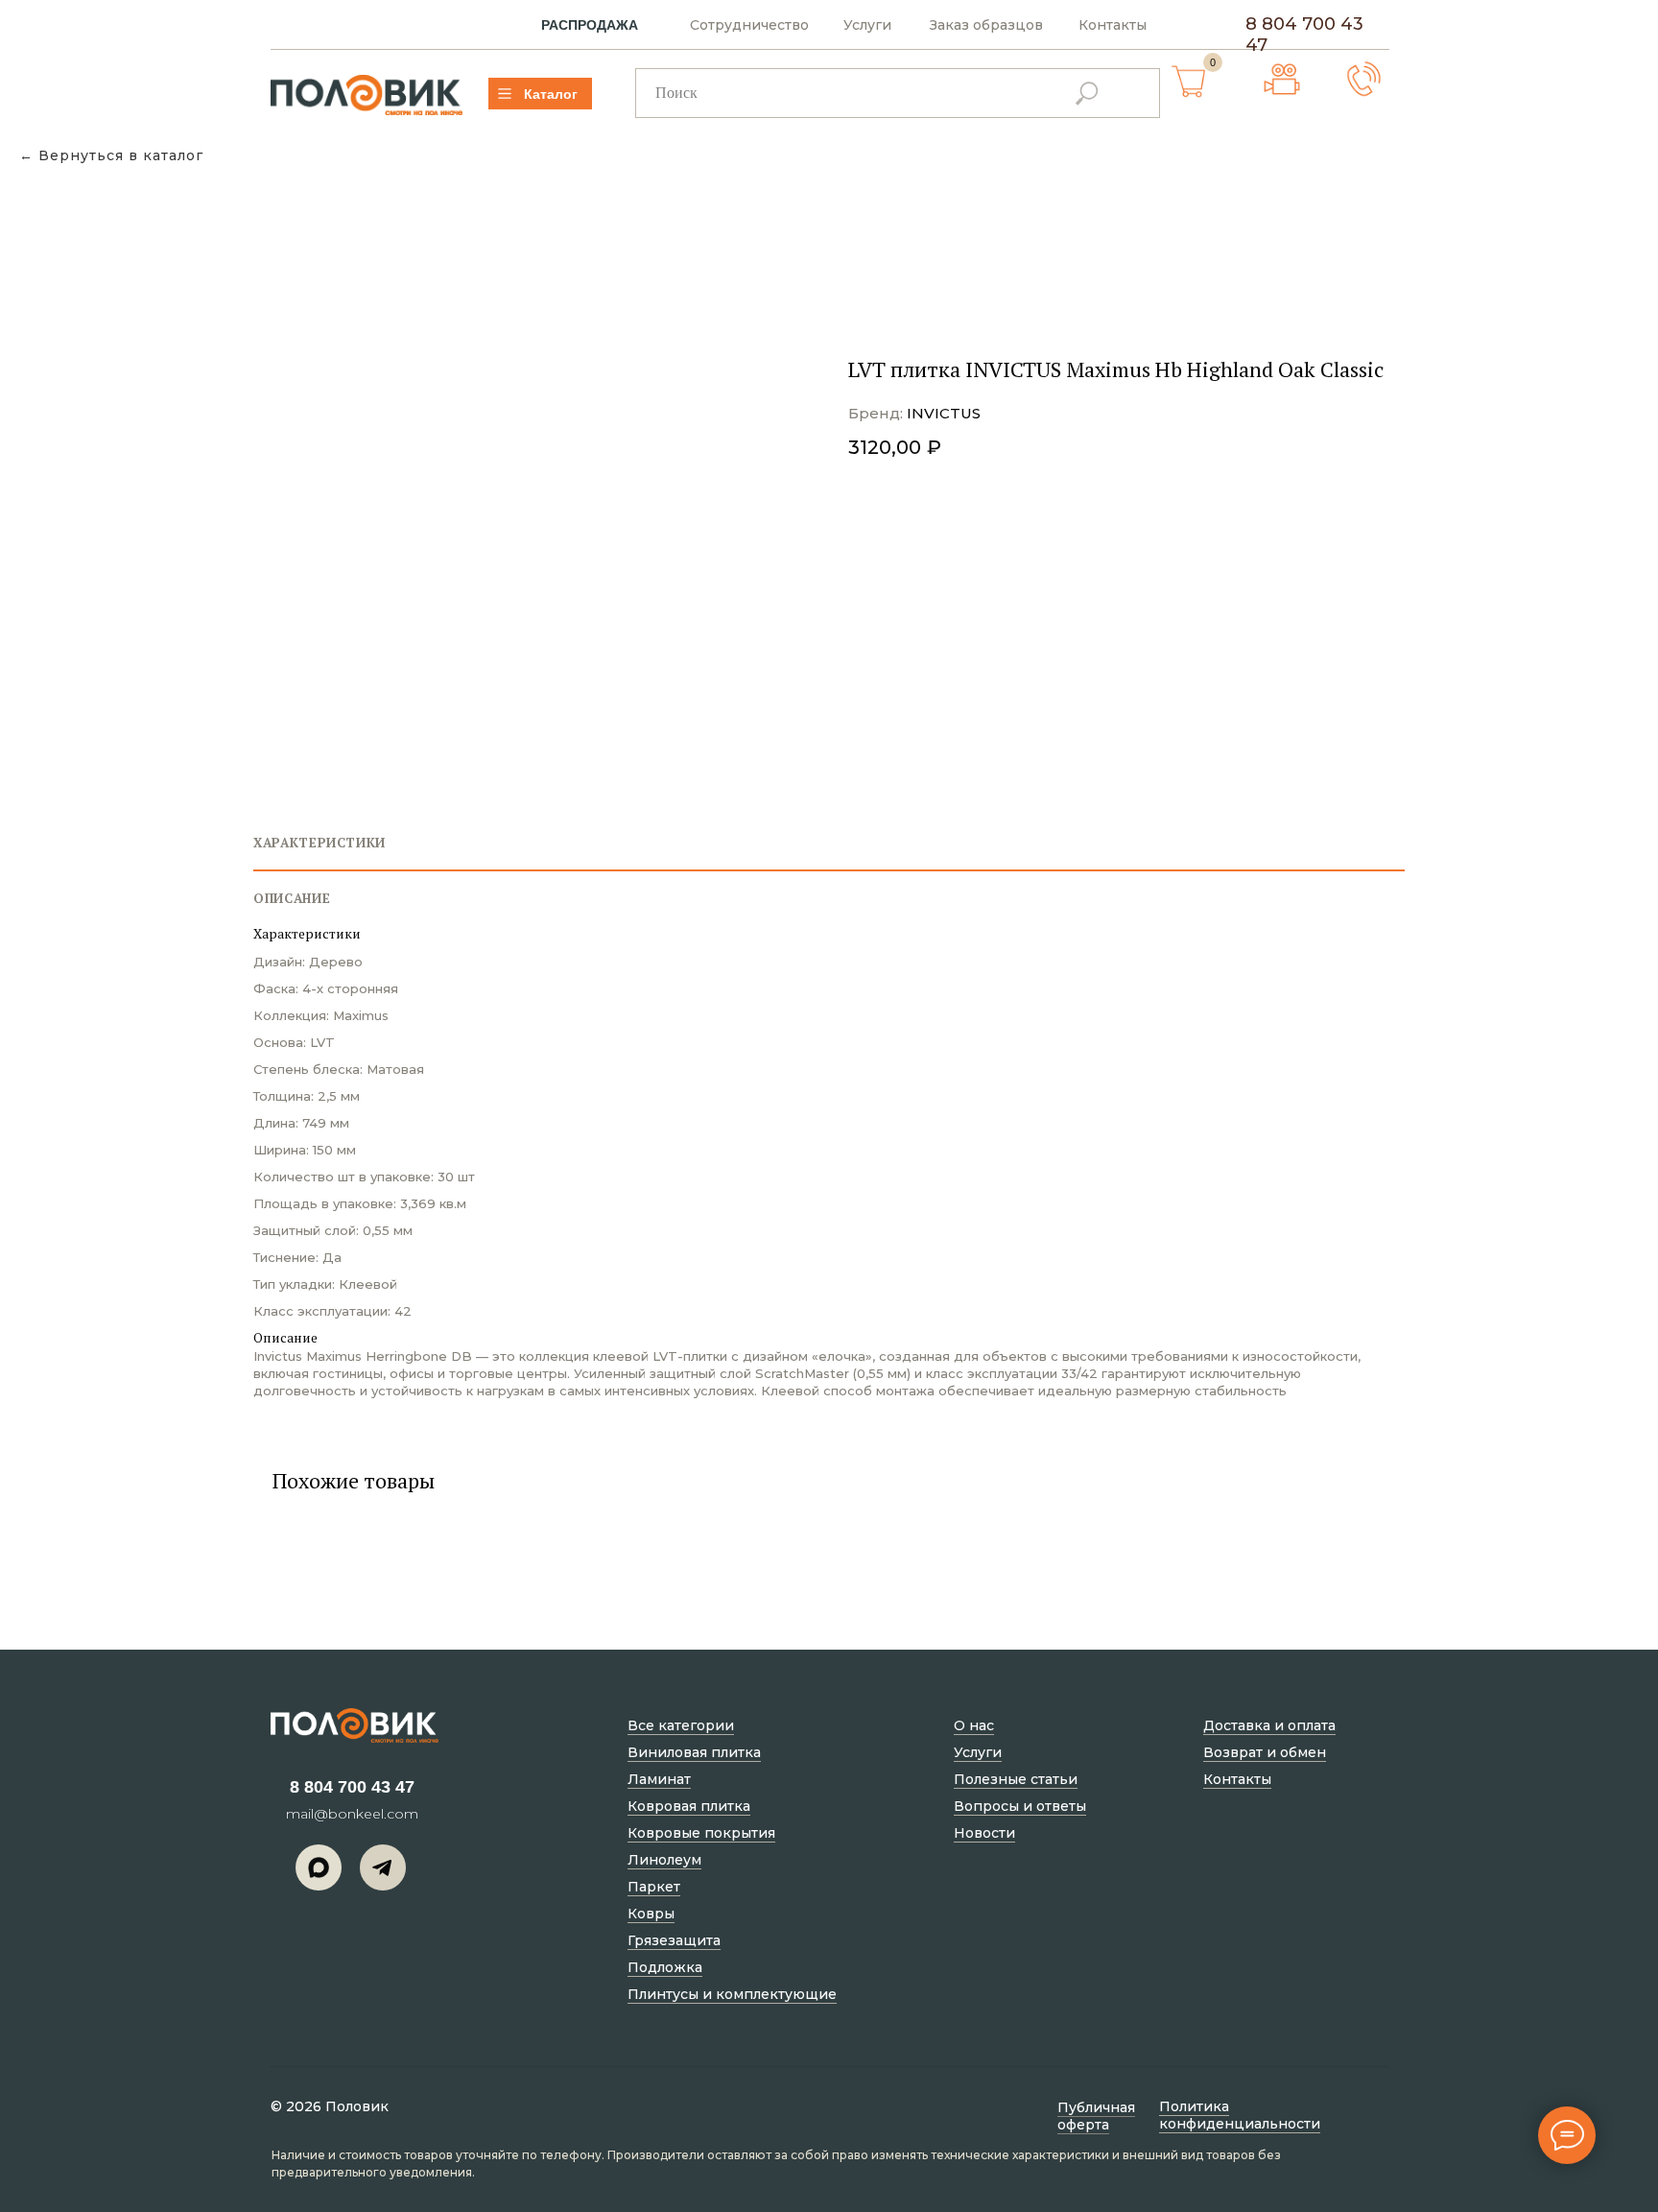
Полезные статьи (1016, 1779)
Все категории (681, 1725)
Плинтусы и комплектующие (732, 1994)
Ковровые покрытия (701, 1833)
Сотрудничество (749, 25)
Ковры (651, 1914)
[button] (1364, 79)
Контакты (1113, 25)
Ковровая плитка (689, 1806)
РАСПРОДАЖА (590, 25)
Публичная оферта (1096, 2116)
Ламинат (659, 1779)
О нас (974, 1725)
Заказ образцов (986, 25)
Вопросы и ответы (1020, 1806)
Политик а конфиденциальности (1240, 2115)
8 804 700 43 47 (352, 1787)
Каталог (551, 94)
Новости (984, 1833)
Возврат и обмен (1265, 1752)
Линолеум (664, 1860)
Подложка (665, 1967)
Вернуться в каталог (121, 156)
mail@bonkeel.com (352, 1814)
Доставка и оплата (1269, 1725)
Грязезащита (674, 1940)
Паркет (654, 1887)
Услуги (867, 25)
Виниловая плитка (694, 1752)
